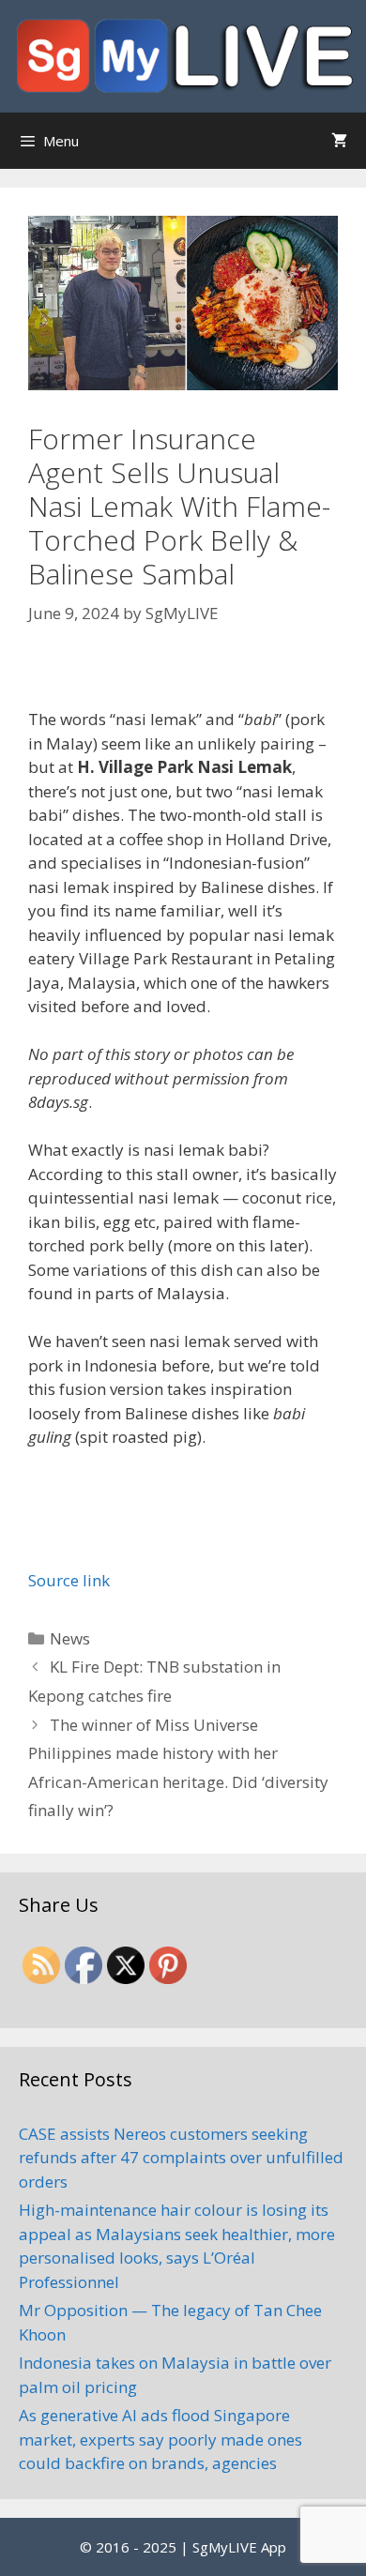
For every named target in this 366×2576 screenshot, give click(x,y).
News (70, 1638)
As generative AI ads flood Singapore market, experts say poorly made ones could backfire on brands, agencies (160, 2439)
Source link (69, 1580)
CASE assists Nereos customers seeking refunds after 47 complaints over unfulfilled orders (181, 2158)
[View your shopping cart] (339, 141)
